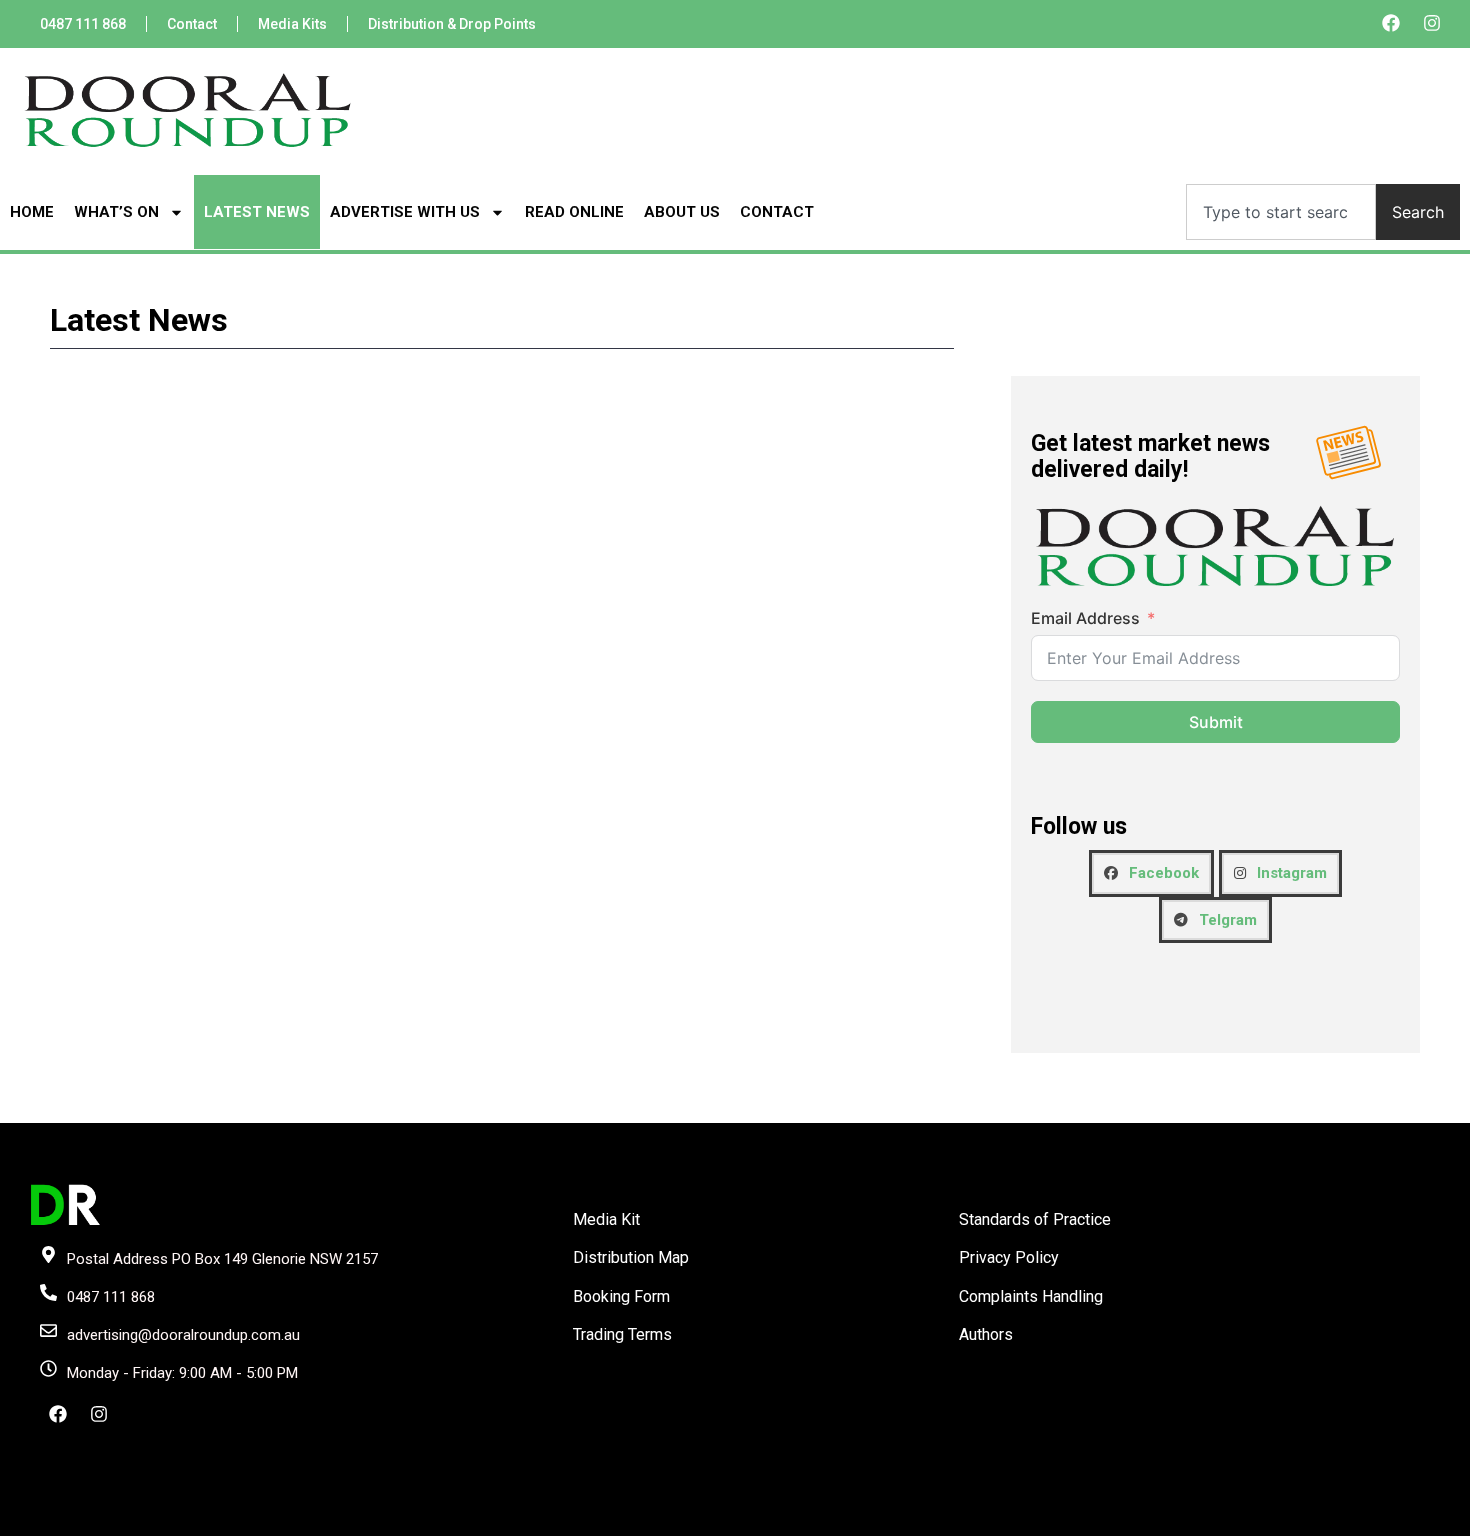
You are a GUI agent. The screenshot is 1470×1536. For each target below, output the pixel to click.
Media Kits (292, 24)
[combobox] (1281, 212)
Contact (192, 24)
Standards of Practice (1035, 1219)
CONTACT (777, 212)
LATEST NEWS (257, 212)
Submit (1216, 722)
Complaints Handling (1031, 1296)
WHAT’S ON (116, 212)
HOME (32, 212)
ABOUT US (682, 212)
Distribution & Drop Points (452, 24)
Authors (986, 1334)
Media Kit (606, 1219)
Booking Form (621, 1296)
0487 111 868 (83, 24)
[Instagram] (1432, 23)
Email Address (1085, 618)
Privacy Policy (1009, 1257)
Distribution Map (631, 1257)
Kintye (973, 1519)
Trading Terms (622, 1334)
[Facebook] (1391, 23)
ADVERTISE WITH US (405, 212)
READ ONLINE (574, 212)
